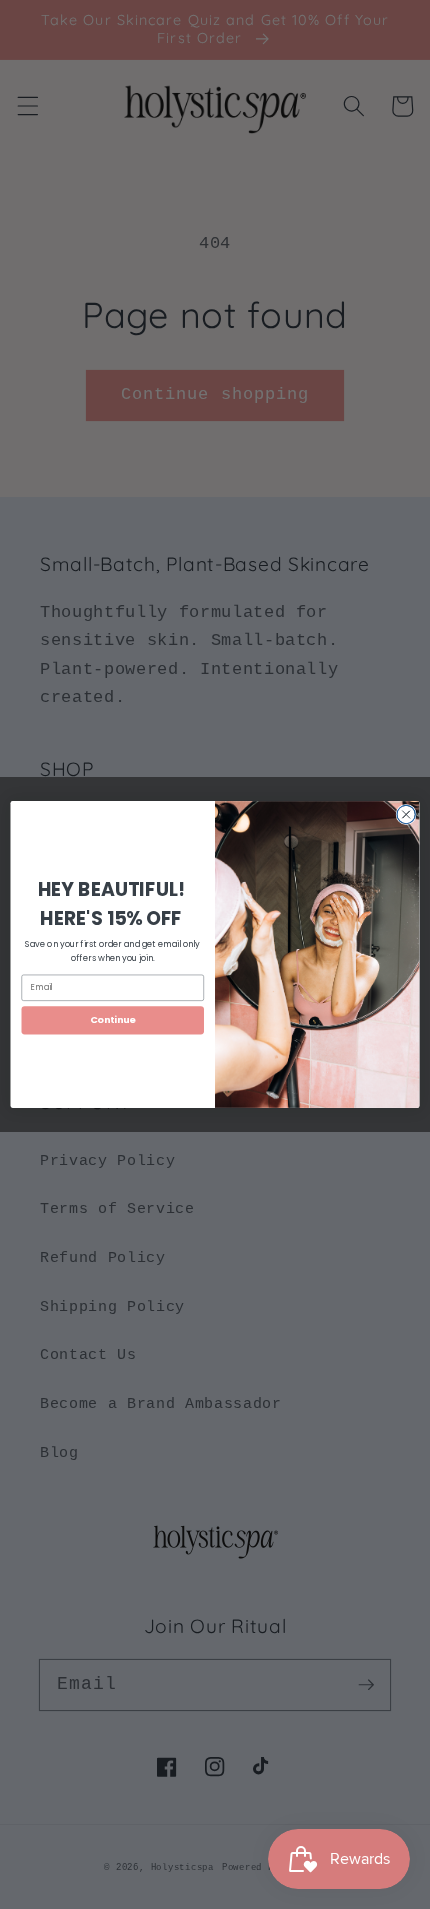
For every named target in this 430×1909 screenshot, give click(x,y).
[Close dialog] (406, 814)
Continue (113, 1019)
